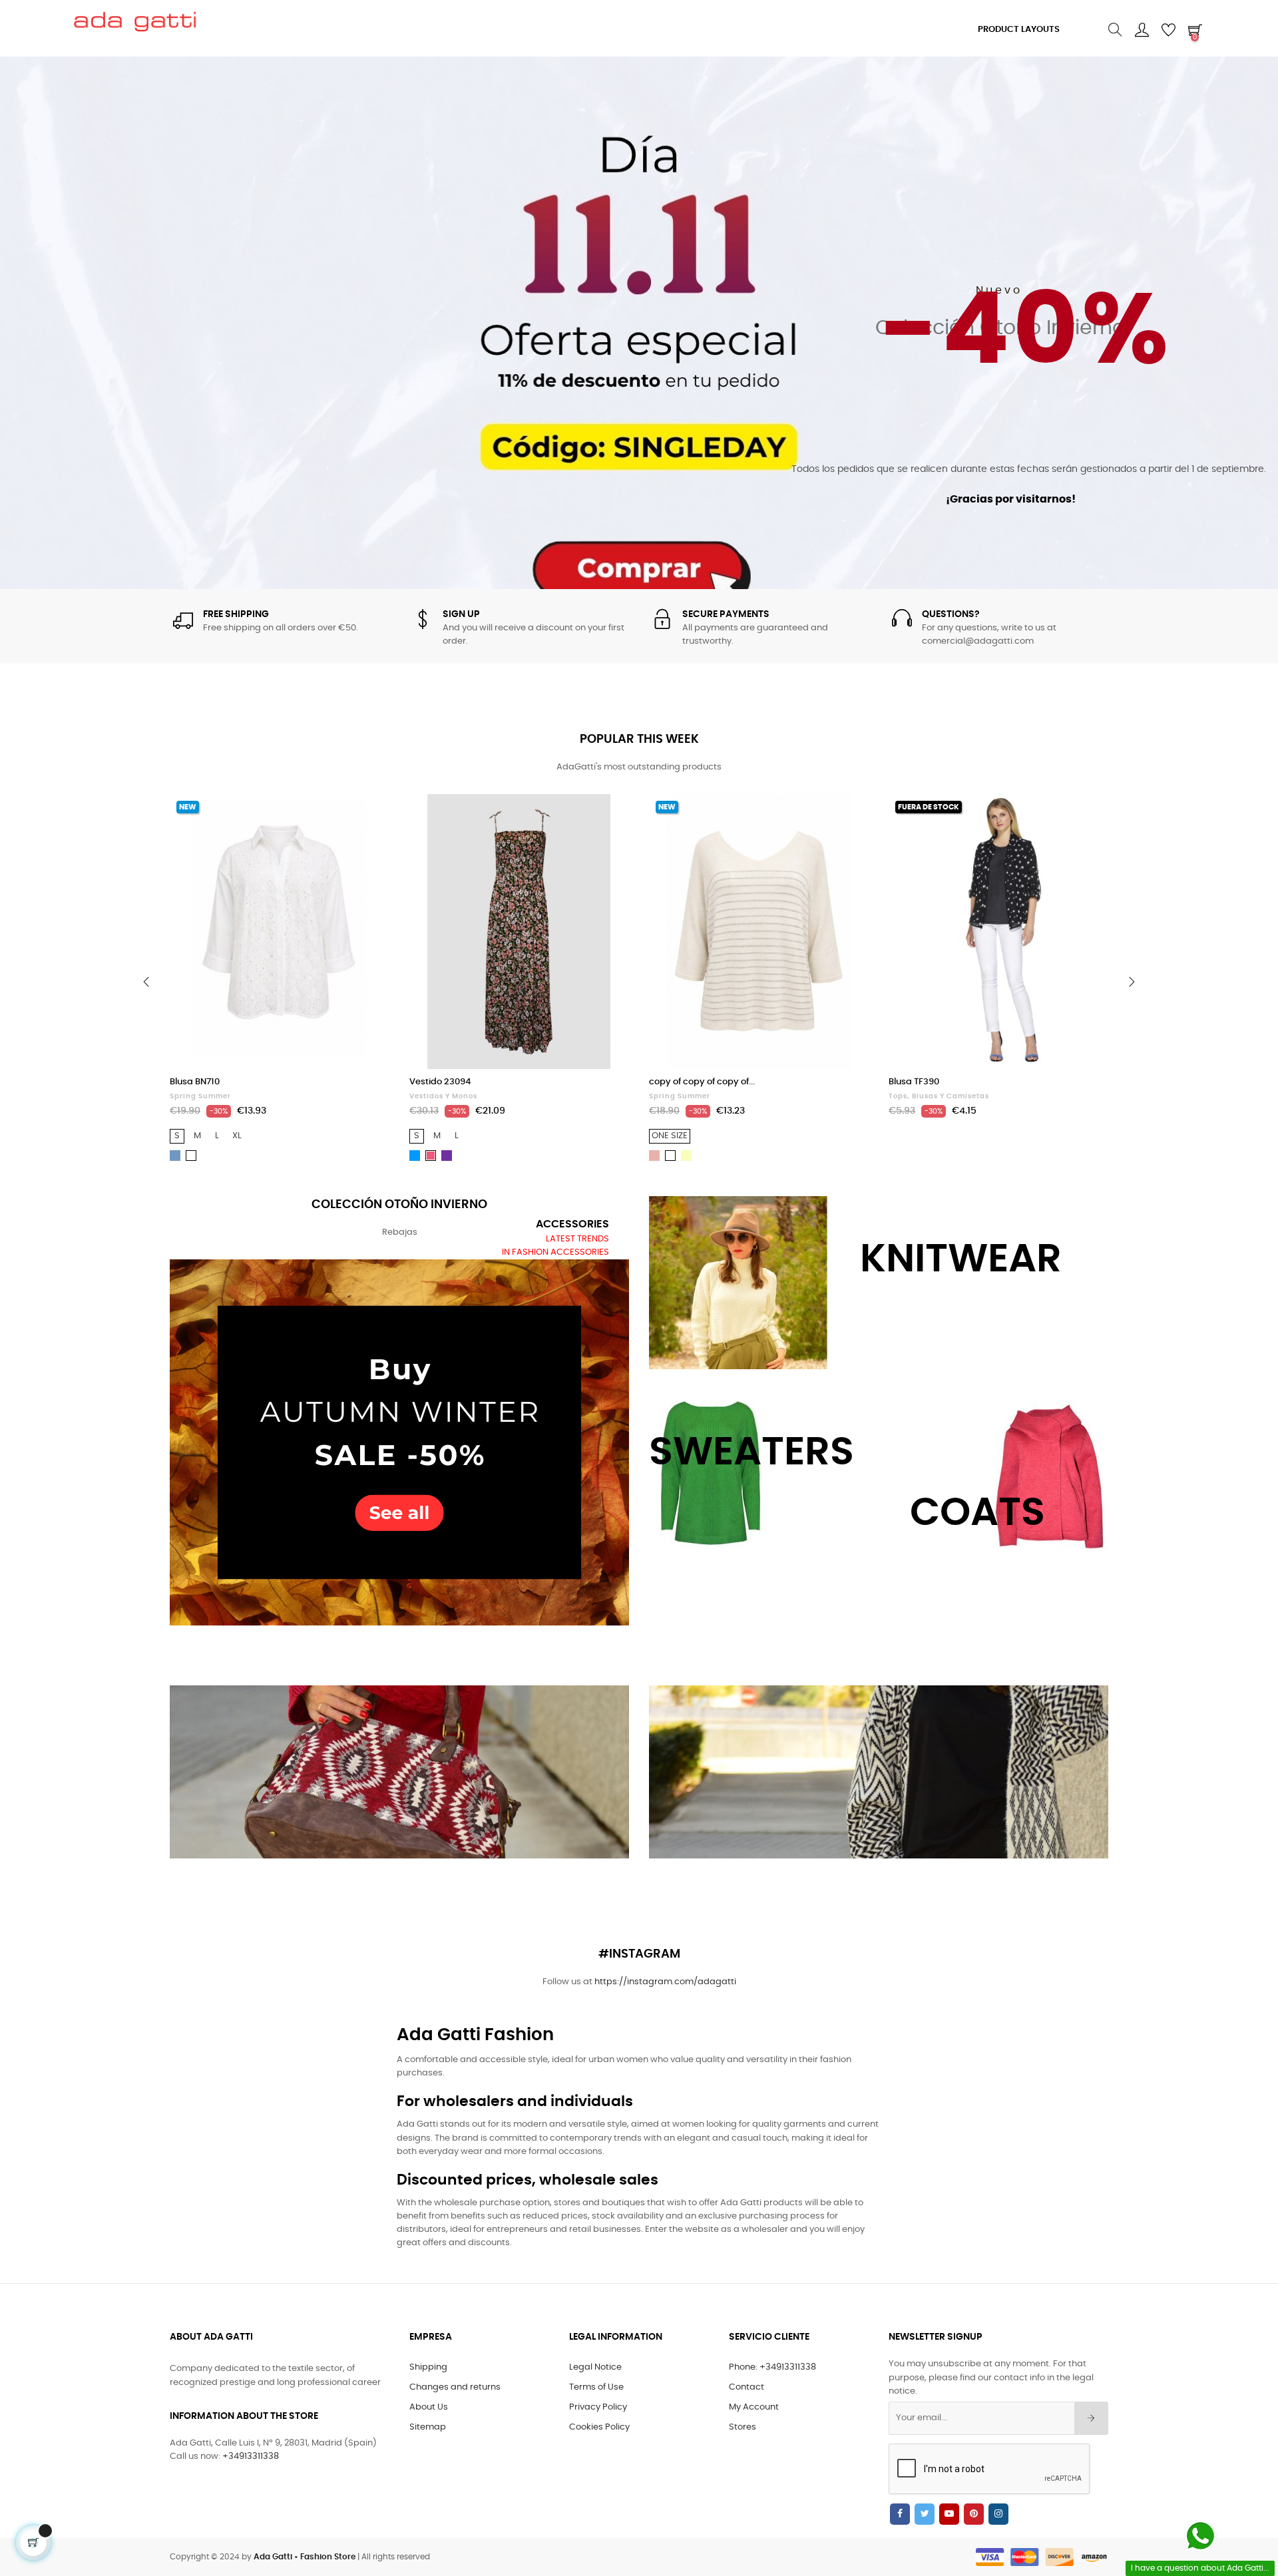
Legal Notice (595, 2367)
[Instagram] (998, 2514)
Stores (743, 2427)
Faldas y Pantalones (929, 1096)
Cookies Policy (599, 2427)
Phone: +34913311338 (772, 2367)
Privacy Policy (598, 2407)
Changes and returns (455, 2387)
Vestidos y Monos (204, 1096)
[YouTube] (949, 2514)
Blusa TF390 (674, 1082)
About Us (429, 2407)
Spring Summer (440, 1096)
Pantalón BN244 (923, 1082)
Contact (746, 2387)
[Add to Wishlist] (365, 819)
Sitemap (428, 2427)
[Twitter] (925, 2514)
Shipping (428, 2367)
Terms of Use (596, 2387)
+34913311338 (251, 2457)
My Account (754, 2407)
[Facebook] (900, 2514)
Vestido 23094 (200, 1082)
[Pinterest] (974, 2514)
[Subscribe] (1091, 2418)
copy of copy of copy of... (462, 1082)
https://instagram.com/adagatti (665, 1982)
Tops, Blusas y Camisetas (699, 1096)
